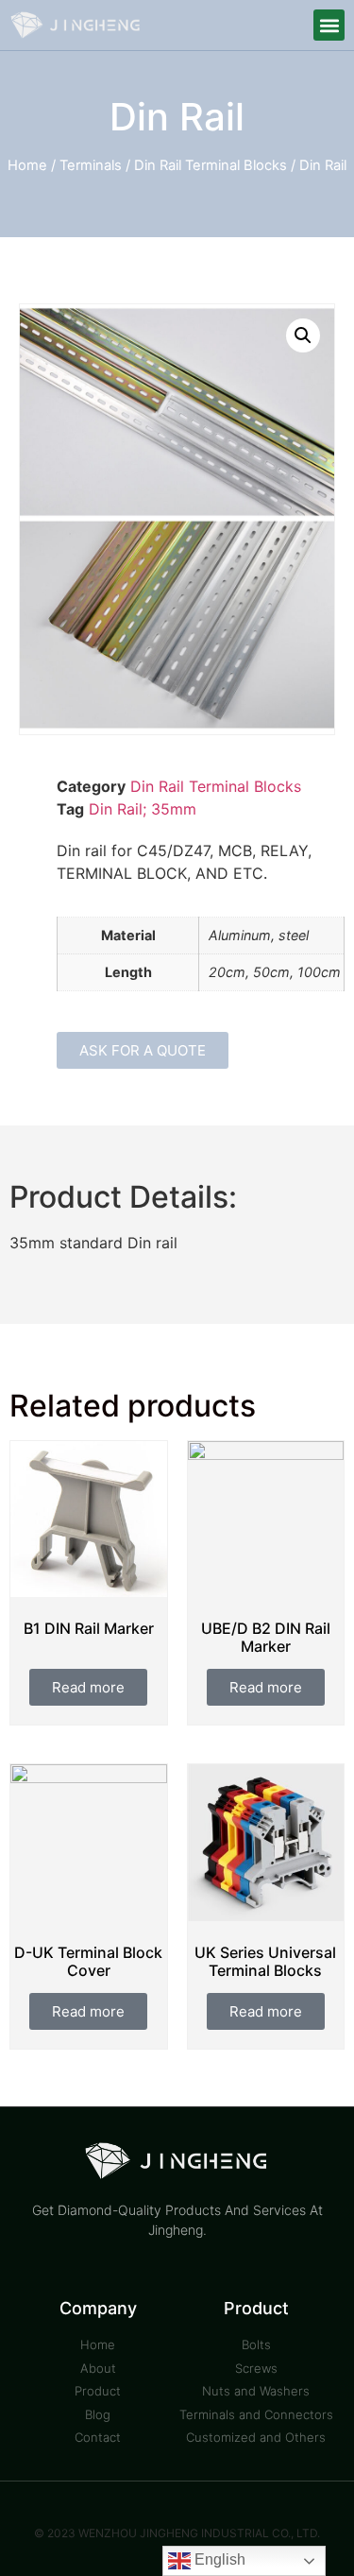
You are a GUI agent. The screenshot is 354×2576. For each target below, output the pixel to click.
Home (27, 165)
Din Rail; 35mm (143, 809)
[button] (329, 25)
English (218, 2559)
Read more (88, 1687)
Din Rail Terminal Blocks (211, 165)
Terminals (91, 165)
